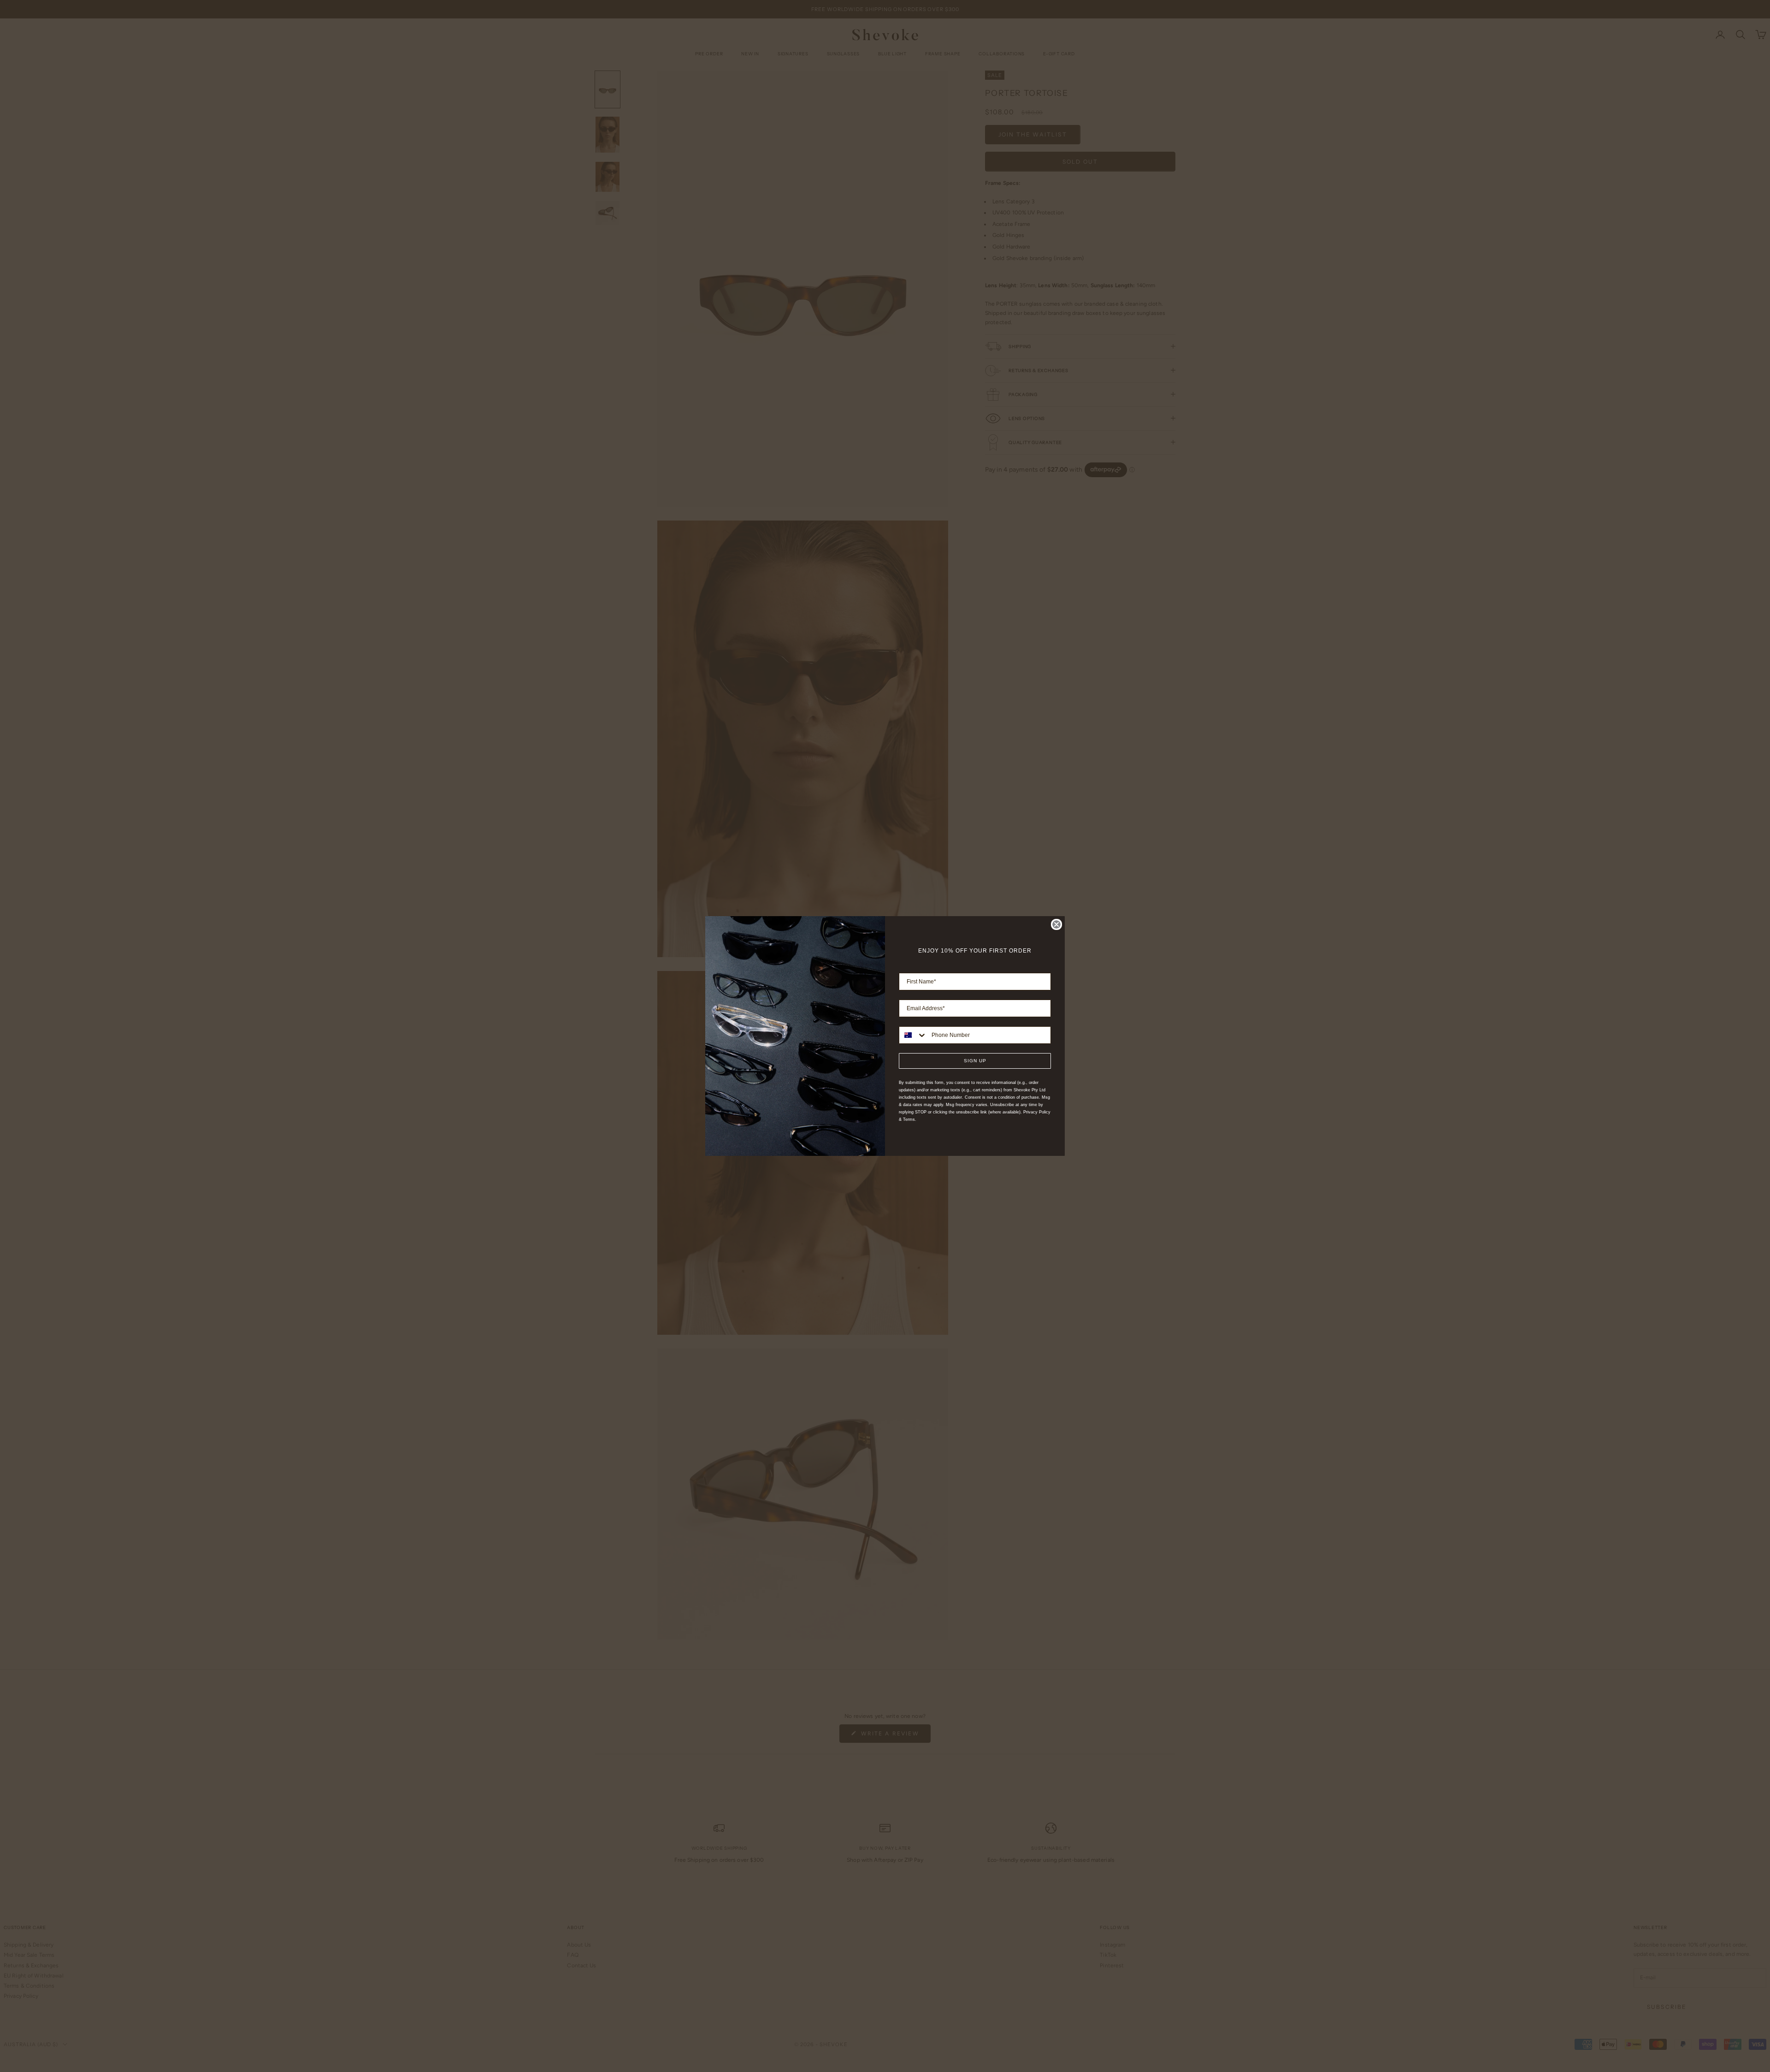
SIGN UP (975, 1061)
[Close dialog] (1056, 924)
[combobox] (913, 1035)
